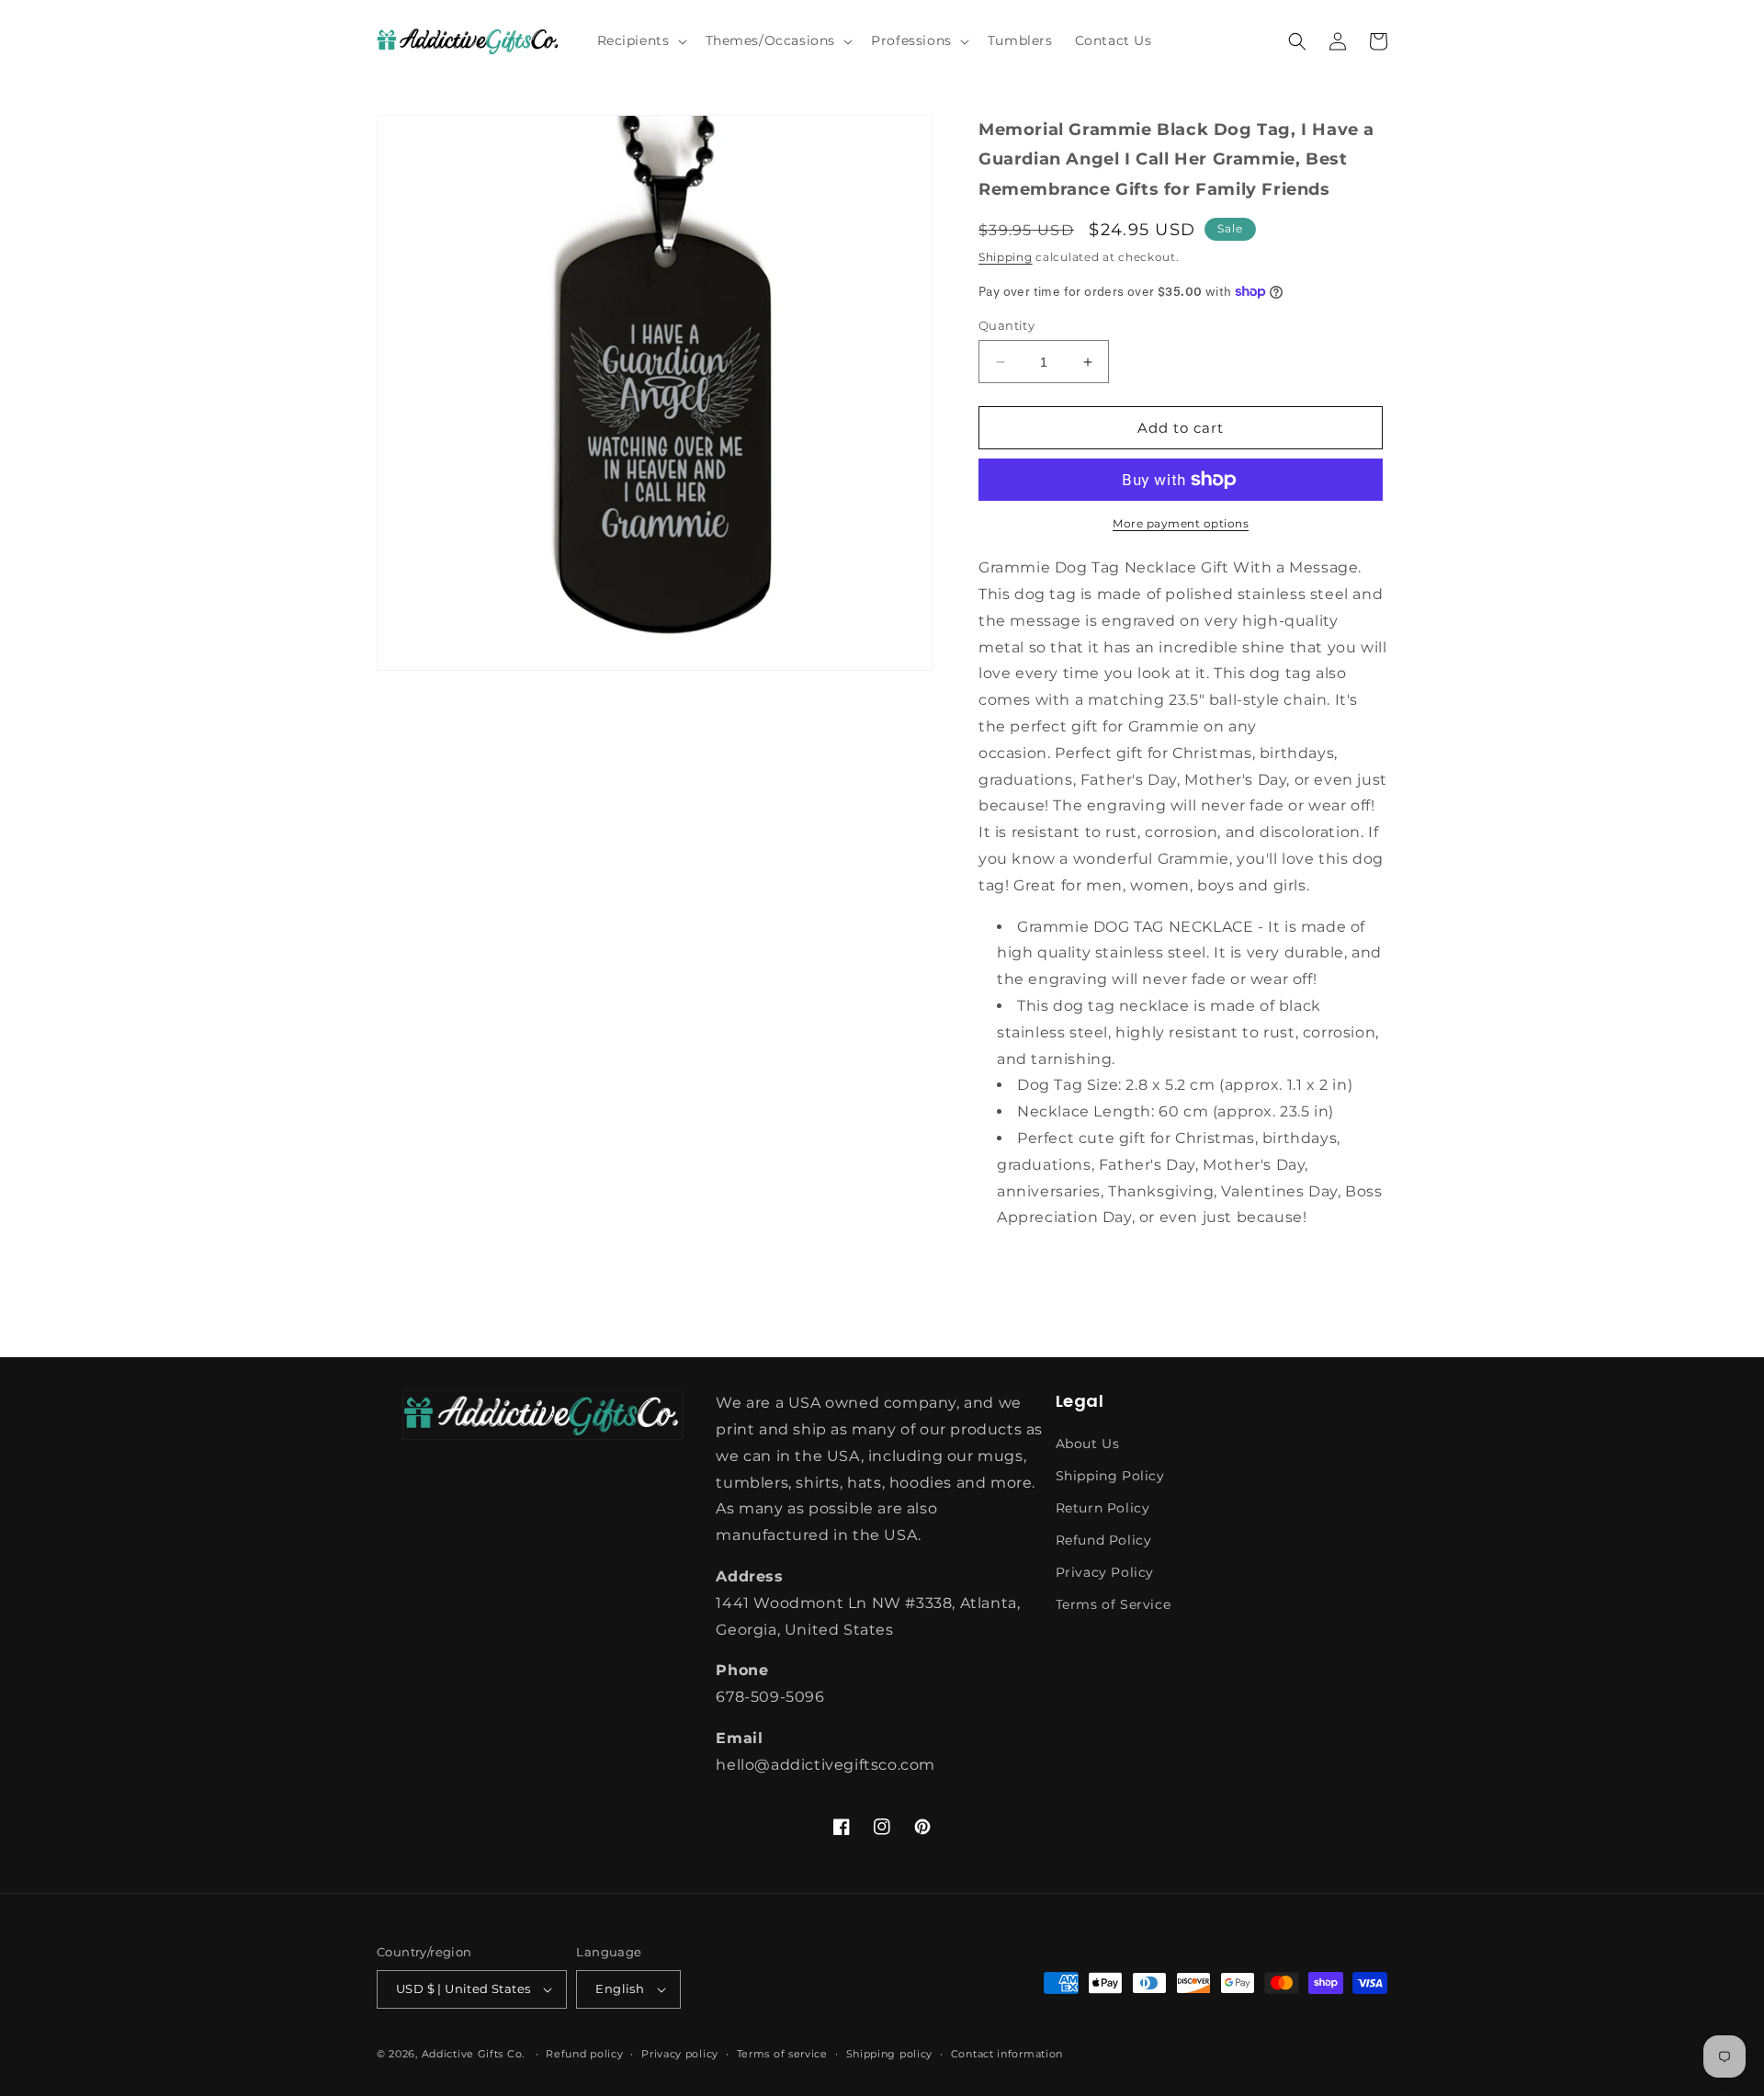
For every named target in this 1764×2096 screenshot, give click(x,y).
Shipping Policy (1110, 1476)
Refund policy (584, 2054)
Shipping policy (890, 2054)
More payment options (1181, 523)
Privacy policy (680, 2054)
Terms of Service (1114, 1604)
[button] (640, 40)
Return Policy (1103, 1508)
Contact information (1007, 2054)
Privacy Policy (1105, 1572)
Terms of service (782, 2054)
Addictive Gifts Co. (473, 2054)
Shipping (1006, 257)
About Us (1088, 1444)
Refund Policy (1104, 1540)
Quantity (1006, 325)
